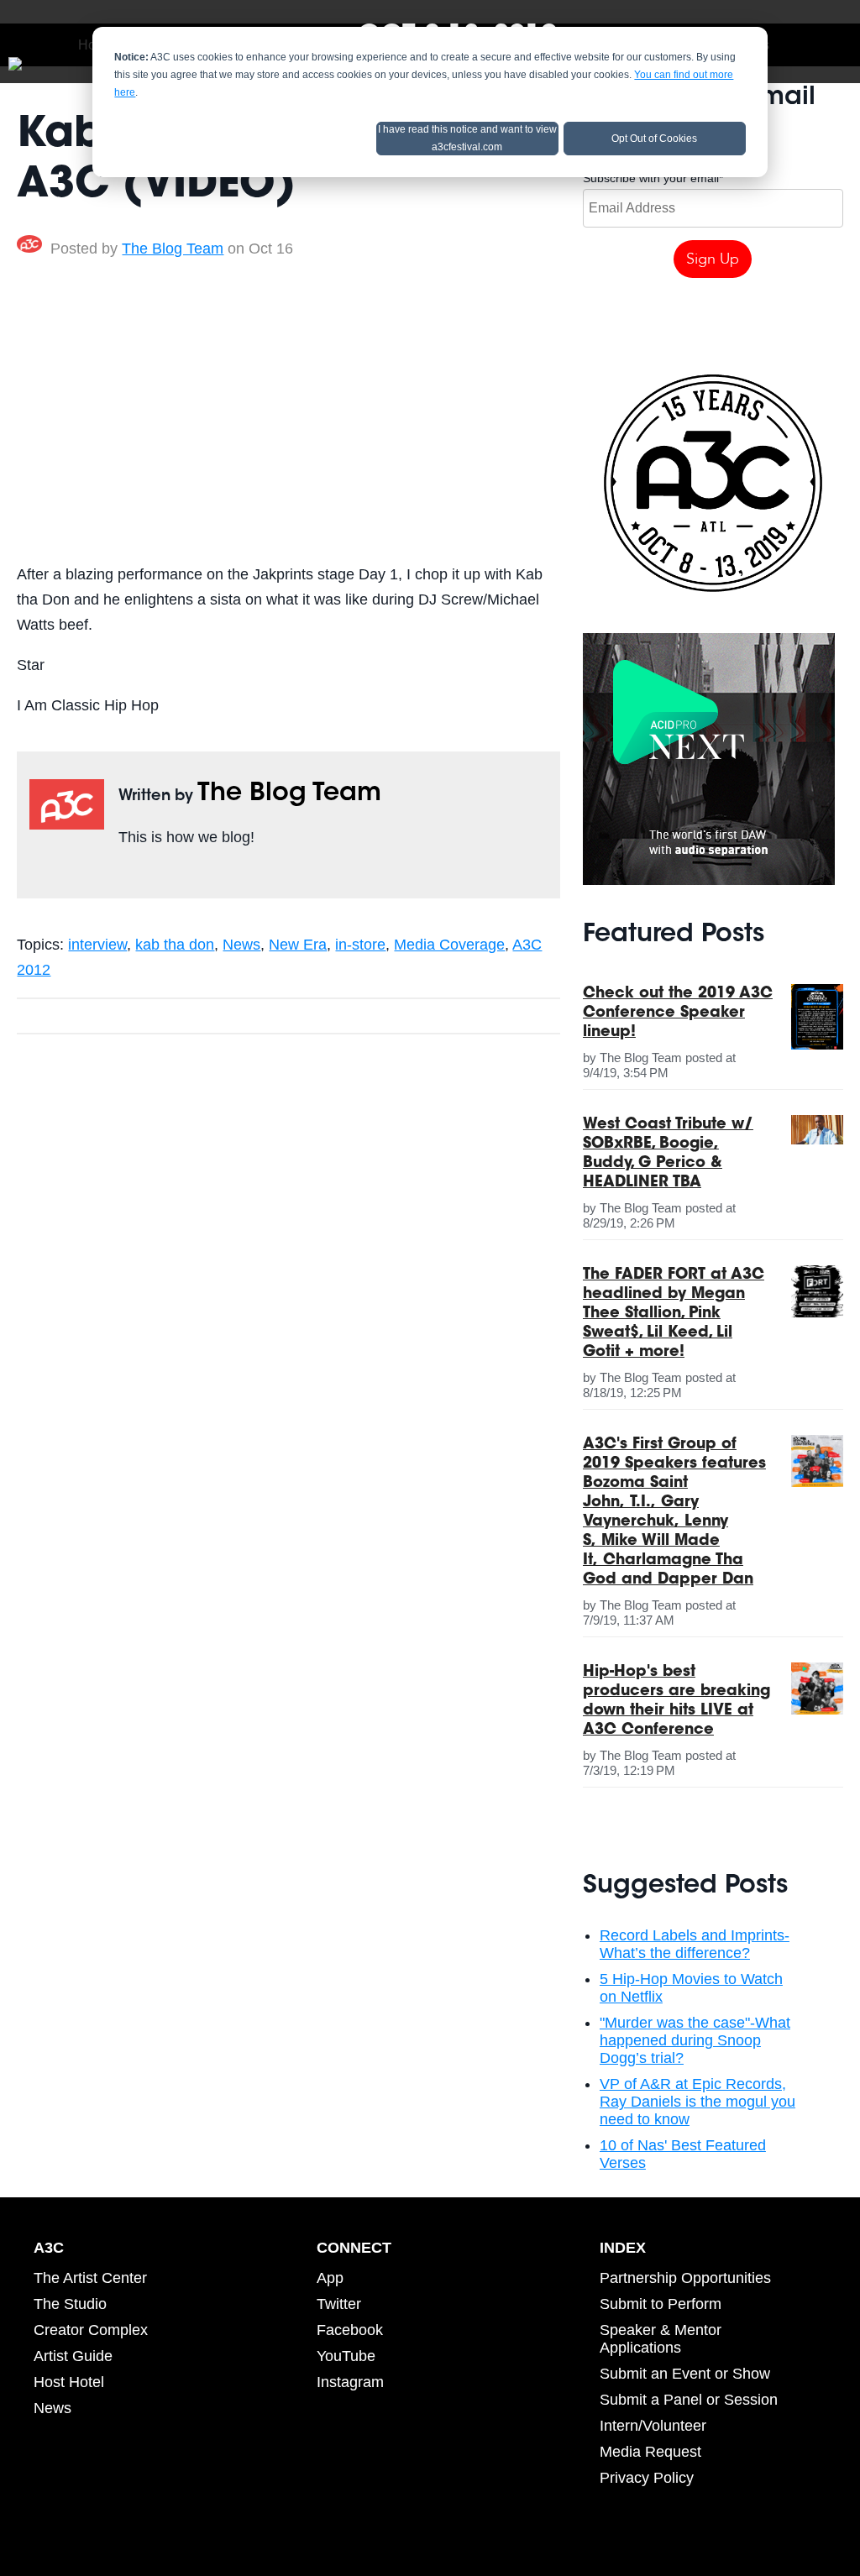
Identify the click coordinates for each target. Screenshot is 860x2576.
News (241, 945)
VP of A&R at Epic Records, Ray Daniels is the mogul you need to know (697, 2102)
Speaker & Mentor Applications (661, 2339)
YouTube (346, 2356)
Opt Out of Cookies (654, 139)
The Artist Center (90, 2278)
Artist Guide (73, 2356)
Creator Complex (91, 2330)
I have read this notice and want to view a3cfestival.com (467, 138)
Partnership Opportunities (685, 2278)
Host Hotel (69, 2382)
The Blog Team (173, 249)
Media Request (650, 2452)
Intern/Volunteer (653, 2426)
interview (97, 945)
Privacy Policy (647, 2478)
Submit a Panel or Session (689, 2400)
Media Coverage (449, 945)
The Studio (70, 2304)
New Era (298, 945)
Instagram (350, 2382)
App (330, 2278)
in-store (360, 945)
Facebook (128, 876)
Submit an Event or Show (685, 2374)
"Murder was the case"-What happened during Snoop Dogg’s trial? (695, 2040)
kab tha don (175, 945)
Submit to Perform (661, 2304)
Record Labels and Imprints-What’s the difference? (695, 1944)
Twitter (152, 876)
